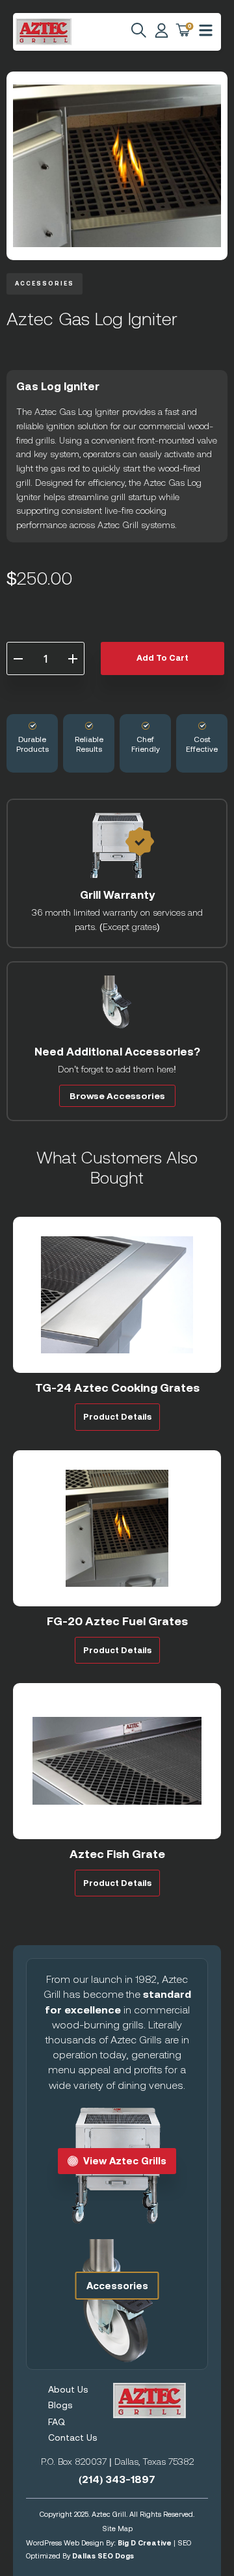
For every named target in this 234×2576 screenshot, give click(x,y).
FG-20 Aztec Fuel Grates (117, 1621)
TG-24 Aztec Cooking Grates (117, 1388)
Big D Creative (145, 2543)
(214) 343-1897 (117, 2479)
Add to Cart (162, 658)
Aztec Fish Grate (117, 1854)
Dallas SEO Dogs (103, 2556)
